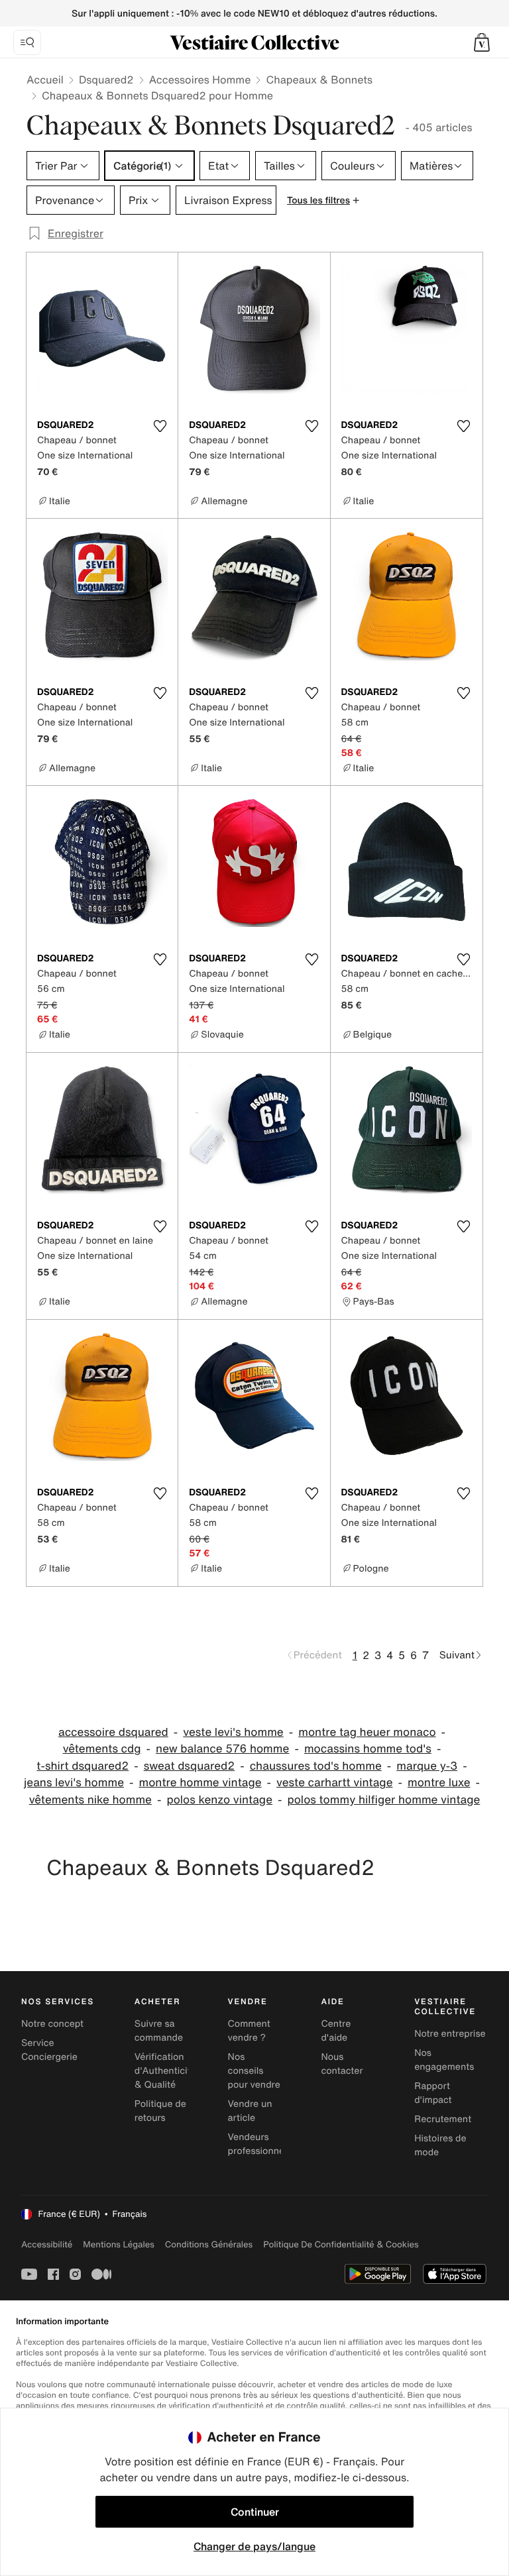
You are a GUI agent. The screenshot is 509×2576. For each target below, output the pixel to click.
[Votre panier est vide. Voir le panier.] (482, 42)
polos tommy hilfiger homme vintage (384, 1800)
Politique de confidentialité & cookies (341, 2244)
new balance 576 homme (222, 1749)
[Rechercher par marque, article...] (27, 42)
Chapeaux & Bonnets (319, 80)
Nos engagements (444, 2060)
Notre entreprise (450, 2034)
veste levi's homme (233, 1732)
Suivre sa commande (159, 2031)
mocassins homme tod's (368, 1749)
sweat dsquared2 (189, 1766)
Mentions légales (118, 2244)
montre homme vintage (200, 1783)
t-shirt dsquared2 (83, 1766)
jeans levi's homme (74, 1783)
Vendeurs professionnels (260, 2144)
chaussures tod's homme (316, 1766)
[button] (482, 42)
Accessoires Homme (200, 80)
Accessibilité (47, 2244)
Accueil (45, 80)
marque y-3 (427, 1766)
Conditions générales (209, 2244)
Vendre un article (250, 2111)
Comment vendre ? (249, 2031)
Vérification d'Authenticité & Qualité (165, 2071)
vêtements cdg (102, 1749)
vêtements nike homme (90, 1800)
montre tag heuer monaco (367, 1732)
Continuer (255, 2512)
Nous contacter (342, 2064)
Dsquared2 (106, 80)
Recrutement (443, 2119)
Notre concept (52, 2024)
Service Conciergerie (49, 2050)
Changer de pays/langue (254, 2546)
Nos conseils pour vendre (254, 2071)
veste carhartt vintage (334, 1783)
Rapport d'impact (433, 2093)
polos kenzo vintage (219, 1800)
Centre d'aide (336, 2031)
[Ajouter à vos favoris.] (160, 426)
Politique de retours (160, 2111)
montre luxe (439, 1783)
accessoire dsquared (113, 1732)
